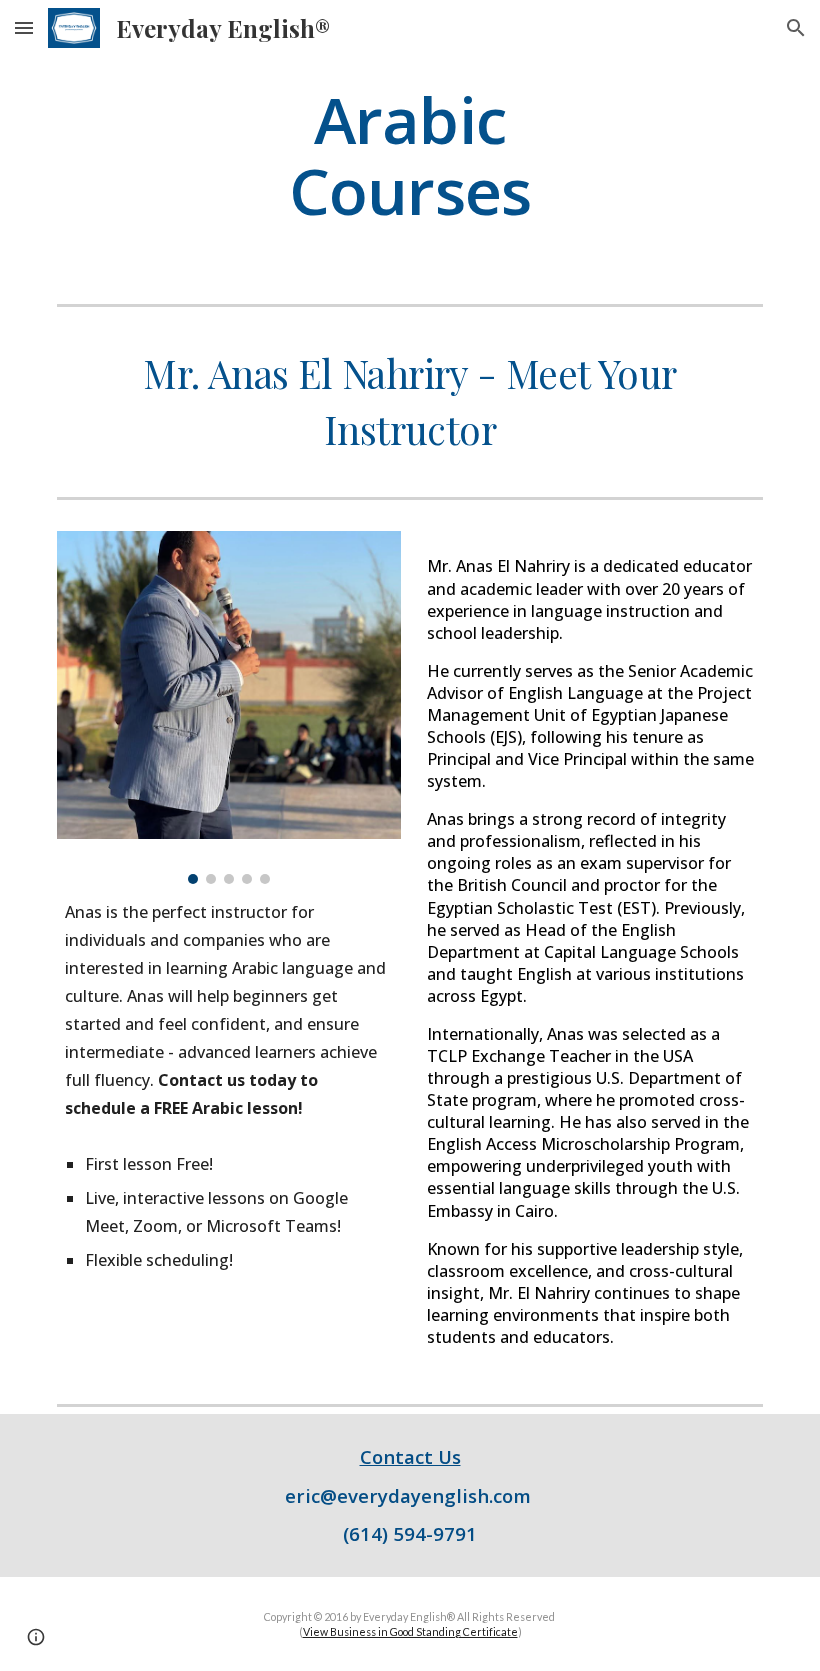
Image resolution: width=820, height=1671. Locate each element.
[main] (410, 155)
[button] (24, 27)
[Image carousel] (229, 707)
